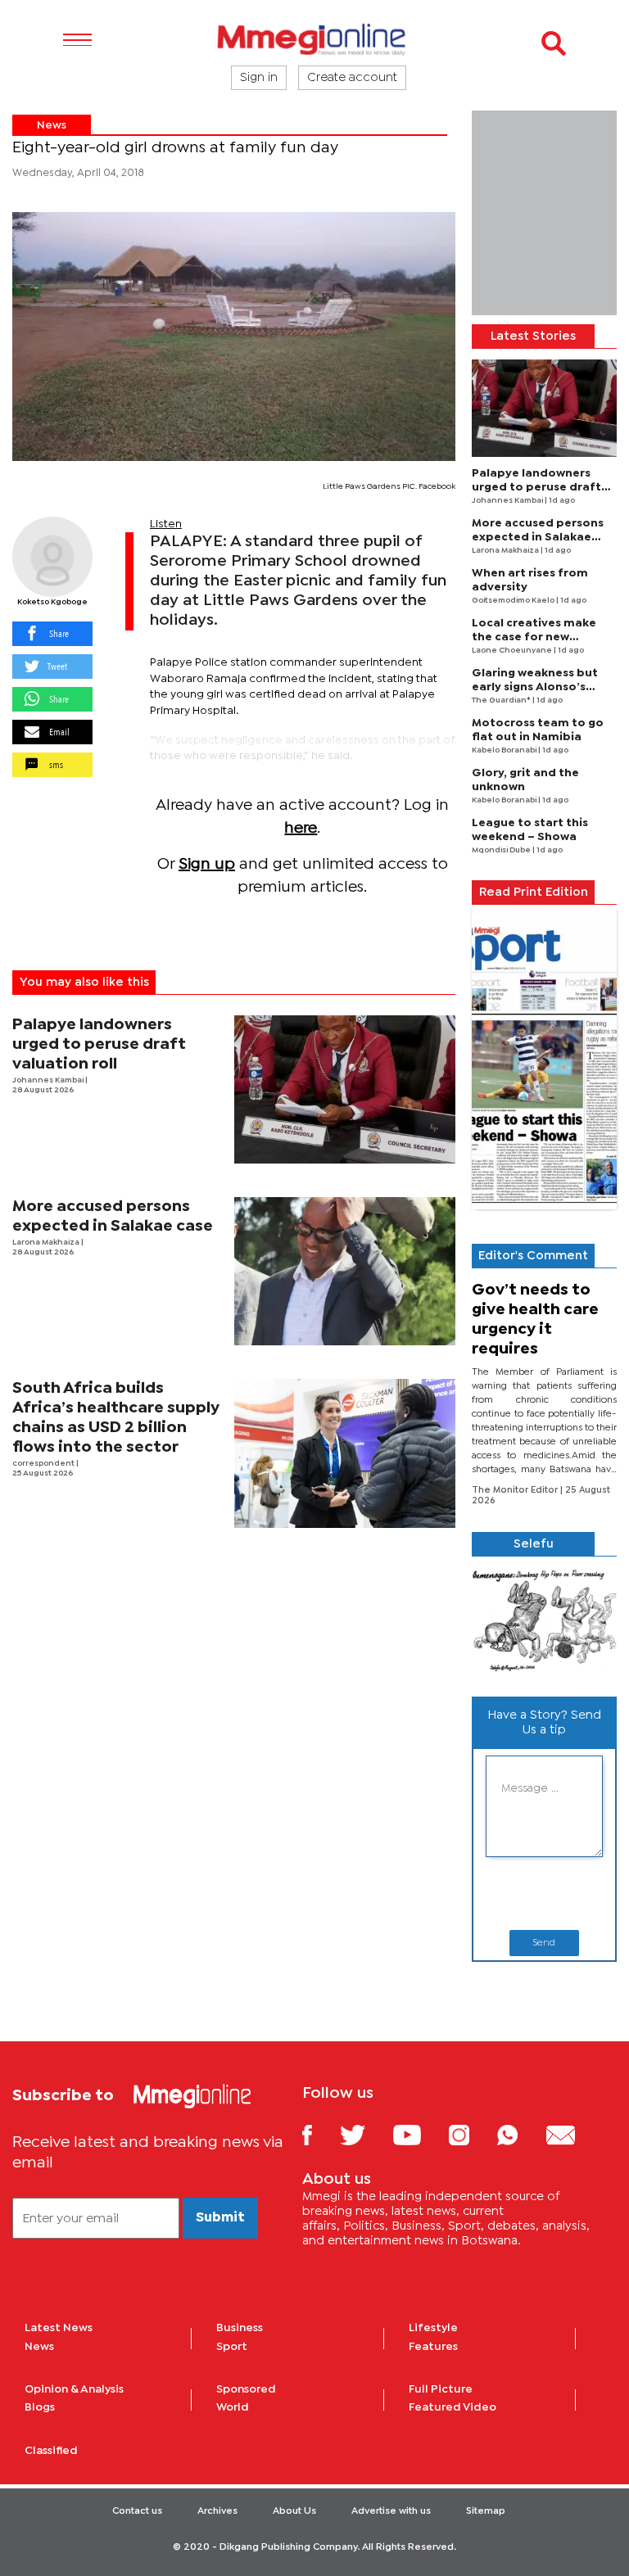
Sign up (207, 864)
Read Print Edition (534, 893)
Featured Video (453, 2407)
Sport (232, 2347)
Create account (352, 78)
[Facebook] (319, 2134)
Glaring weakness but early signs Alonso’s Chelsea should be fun (537, 687)
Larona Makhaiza (47, 1243)
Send (544, 1943)
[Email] (573, 2134)
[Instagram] (471, 2134)
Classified (51, 2451)
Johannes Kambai (49, 1080)
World (233, 2407)
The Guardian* (502, 700)
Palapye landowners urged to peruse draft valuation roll (99, 1044)
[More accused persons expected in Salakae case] (345, 1271)
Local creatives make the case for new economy (534, 637)
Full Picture (441, 2389)
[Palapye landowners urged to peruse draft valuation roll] (345, 1089)
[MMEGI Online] (314, 39)
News (52, 125)
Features (433, 2347)
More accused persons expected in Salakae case (538, 537)
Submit (220, 2218)
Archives (217, 2511)
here (301, 828)
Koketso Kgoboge (52, 602)
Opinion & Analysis (74, 2389)
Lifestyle (433, 2328)
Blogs (40, 2407)
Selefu (534, 1544)
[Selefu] (544, 1620)
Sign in (259, 78)
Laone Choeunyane (513, 651)
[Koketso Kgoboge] (52, 557)
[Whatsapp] (520, 2134)
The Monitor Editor (516, 1490)
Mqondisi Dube (502, 850)
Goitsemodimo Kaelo (514, 601)
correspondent (44, 1464)
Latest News (59, 2328)
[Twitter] (365, 2134)
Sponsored (246, 2389)
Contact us (137, 2511)
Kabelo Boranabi (505, 750)
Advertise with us (391, 2511)
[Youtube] (419, 2134)
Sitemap (486, 2511)
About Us (294, 2511)
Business (240, 2328)
